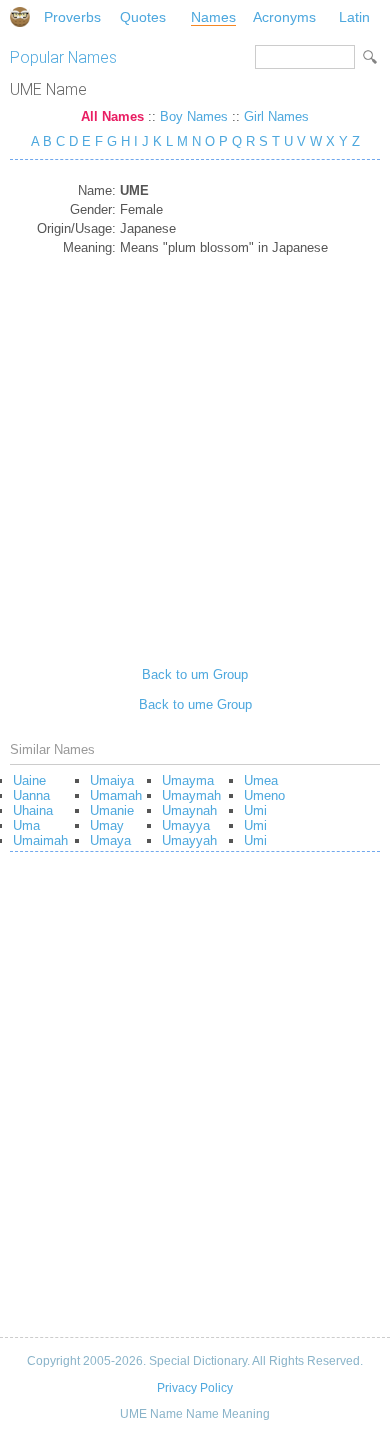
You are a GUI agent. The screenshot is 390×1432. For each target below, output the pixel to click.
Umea (261, 780)
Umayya (186, 825)
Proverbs (72, 17)
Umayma (188, 780)
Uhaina (33, 810)
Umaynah (189, 810)
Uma (26, 825)
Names (213, 17)
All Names (112, 116)
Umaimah (40, 840)
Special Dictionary (20, 17)
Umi (255, 810)
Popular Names (63, 57)
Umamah (116, 795)
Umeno (264, 795)
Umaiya (112, 780)
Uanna (31, 795)
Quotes (143, 17)
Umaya (110, 840)
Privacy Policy (195, 1388)
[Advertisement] (195, 454)
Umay (107, 825)
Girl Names (276, 116)
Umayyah (189, 840)
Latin (354, 17)
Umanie (112, 810)
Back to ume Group (195, 704)
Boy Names (194, 116)
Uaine (29, 780)
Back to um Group (195, 674)
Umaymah (191, 795)
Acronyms (284, 17)
